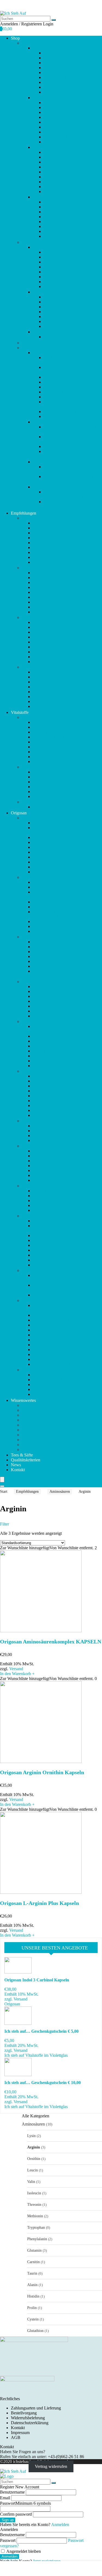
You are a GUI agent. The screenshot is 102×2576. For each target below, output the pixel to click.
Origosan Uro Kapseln (52, 1295)
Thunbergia (53, 317)
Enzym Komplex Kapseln (55, 956)
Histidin (33, 2296)
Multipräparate (56, 177)
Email (5, 2498)
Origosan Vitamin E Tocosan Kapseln (65, 1345)
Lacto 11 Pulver (46, 1051)
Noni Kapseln (45, 1140)
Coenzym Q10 (56, 77)
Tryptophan (36, 2227)
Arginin (34, 2147)
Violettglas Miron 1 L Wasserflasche (62, 404)
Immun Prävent (46, 1011)
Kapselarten (32, 1425)
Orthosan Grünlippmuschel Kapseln (64, 1166)
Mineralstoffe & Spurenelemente (71, 172)
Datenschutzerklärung (30, 2423)
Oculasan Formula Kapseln (56, 1151)
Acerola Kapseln (47, 823)
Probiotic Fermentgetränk (54, 1175)
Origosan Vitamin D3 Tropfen (58, 1340)
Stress (49, 222)
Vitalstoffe (31, 242)
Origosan (19, 813)
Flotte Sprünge (56, 272)
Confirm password (16, 2514)
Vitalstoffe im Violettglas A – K (60, 247)
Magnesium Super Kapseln (56, 1076)
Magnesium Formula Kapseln (47, 1445)
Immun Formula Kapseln (54, 1006)
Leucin (33, 2170)
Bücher (39, 422)
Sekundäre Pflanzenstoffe (65, 217)
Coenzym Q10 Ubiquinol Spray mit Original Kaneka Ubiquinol (63, 914)
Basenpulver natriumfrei (53, 867)
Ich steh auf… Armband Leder (70, 377)
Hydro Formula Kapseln (54, 1001)
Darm (48, 82)
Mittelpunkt (53, 307)
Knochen (51, 142)
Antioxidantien (56, 58)
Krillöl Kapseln (57, 287)
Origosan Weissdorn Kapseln (58, 1380)
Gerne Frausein (57, 277)
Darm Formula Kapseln (53, 942)
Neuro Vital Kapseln (50, 1131)
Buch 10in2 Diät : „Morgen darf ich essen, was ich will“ (71, 429)
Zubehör (29, 348)
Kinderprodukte (57, 137)
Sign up (8, 2520)
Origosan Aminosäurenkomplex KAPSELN (51, 1642)
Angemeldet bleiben (23, 2551)
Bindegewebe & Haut (62, 72)
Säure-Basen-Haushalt (63, 212)
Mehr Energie (55, 162)
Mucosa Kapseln (47, 1110)
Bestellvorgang (24, 2413)
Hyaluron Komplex (60, 282)
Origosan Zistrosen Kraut (54, 1394)
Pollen (49, 202)
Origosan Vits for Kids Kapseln (60, 1364)
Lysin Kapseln (45, 1066)
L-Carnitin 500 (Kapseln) (54, 1041)
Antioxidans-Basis (59, 252)
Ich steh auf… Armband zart (68, 382)
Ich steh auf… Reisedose (65, 397)
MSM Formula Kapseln (53, 1101)
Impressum (20, 2433)
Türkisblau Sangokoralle (65, 326)
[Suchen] (54, 20)
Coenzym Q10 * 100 (62, 267)
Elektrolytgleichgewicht (64, 87)
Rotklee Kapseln (47, 1210)
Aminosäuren (60, 1492)
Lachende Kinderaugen (64, 297)
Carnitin (33, 2262)
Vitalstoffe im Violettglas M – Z (60, 292)
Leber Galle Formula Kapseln (58, 1056)
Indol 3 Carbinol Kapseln (54, 1016)
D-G (26, 937)
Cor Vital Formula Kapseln (56, 922)
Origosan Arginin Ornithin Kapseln (42, 1772)
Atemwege (53, 63)
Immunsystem (55, 127)
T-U (25, 1270)
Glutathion (35, 2331)
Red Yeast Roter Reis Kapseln (58, 1196)
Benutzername (12, 2492)
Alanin (32, 2285)
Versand (16, 1669)
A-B (26, 818)
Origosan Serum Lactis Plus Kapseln (64, 1250)
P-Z (36, 197)
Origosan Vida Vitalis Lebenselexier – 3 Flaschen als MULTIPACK (67, 1308)
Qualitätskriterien (26, 1460)
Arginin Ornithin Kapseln (55, 857)
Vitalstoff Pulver (47, 332)
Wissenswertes (23, 1400)
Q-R (26, 1186)
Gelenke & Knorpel (61, 112)
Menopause (53, 167)
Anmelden (10, 2556)
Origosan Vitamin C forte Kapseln (62, 1325)
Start (4, 1492)
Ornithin (34, 2159)
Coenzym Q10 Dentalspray (56, 907)
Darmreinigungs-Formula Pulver (61, 947)
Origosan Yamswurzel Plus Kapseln (63, 1385)
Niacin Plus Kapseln (50, 1136)
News (16, 1465)
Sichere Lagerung (37, 1420)
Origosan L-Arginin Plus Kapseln (39, 1903)
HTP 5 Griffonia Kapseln (54, 991)
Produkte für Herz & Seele (55, 353)
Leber (49, 152)
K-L (25, 1021)
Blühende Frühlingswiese (65, 262)
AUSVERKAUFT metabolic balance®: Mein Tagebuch (69, 454)
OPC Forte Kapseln (50, 1161)
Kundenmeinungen (38, 1405)
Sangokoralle (55, 207)
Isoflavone (52, 132)
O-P (25, 1146)
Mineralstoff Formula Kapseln (58, 1096)
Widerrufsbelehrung (28, 2418)
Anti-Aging (53, 53)
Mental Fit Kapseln (49, 1086)
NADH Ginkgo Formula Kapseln (62, 1126)
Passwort (25, 2503)
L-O (36, 147)
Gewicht (51, 117)
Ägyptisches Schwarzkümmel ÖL (62, 837)
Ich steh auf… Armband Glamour (72, 387)
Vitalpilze (52, 226)
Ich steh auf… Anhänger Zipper (71, 392)
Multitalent (53, 312)
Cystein (33, 2319)
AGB (16, 2437)
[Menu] (2, 1480)
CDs (37, 462)
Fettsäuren (52, 103)
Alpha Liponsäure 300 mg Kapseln (63, 842)
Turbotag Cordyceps (61, 321)
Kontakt (18, 1470)
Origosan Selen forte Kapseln (58, 1245)
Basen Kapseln (46, 862)
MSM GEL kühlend (50, 1106)
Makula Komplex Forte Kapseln (50, 1449)
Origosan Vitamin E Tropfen (57, 1350)
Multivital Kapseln (49, 1115)
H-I (25, 982)
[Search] (2, 1486)
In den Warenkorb (17, 1674)
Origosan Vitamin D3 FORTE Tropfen (66, 1335)
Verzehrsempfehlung (39, 1415)
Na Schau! (53, 337)
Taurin (32, 2273)
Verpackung (32, 1435)
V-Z (25, 1300)
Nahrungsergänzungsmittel (45, 1430)
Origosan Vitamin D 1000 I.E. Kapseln (66, 1330)
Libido (49, 157)
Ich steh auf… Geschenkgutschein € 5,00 (66, 504)
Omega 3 (51, 187)
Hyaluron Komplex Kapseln (57, 996)
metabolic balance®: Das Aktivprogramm (65, 439)
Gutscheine (42, 487)
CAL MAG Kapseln (50, 882)
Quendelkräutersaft (49, 1191)
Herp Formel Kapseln (51, 986)
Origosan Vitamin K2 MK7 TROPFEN (67, 1359)
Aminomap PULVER (51, 852)
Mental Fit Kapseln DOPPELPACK (64, 1091)
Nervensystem (56, 182)
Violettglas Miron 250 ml (65, 416)
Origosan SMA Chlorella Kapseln (62, 1255)
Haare (49, 122)
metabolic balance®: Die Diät (69, 446)
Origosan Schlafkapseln (53, 1221)
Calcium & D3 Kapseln (53, 887)
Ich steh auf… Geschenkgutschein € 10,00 (67, 494)
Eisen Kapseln (45, 952)
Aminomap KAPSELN (53, 847)
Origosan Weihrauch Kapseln (58, 1375)
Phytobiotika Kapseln (51, 1170)
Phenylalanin (37, 2239)
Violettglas (31, 1410)
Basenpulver (54, 68)
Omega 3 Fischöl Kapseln (55, 1156)
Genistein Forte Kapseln (53, 961)
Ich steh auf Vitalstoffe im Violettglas (36, 2055)
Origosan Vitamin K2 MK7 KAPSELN (67, 1354)
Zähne (49, 236)
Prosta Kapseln (46, 1180)
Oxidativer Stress (58, 192)
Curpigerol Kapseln (50, 931)
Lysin (31, 2136)
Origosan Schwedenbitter (54, 1235)
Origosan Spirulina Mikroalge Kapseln (66, 1260)
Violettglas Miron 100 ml (65, 412)
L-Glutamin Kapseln (50, 1046)
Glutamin (34, 2250)
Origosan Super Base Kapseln (58, 1265)
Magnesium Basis (59, 302)
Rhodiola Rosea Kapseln (54, 1205)
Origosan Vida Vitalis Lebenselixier (63, 1315)
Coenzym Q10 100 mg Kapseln (60, 902)
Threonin (34, 2204)
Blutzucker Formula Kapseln (57, 872)
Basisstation (54, 257)
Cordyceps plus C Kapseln (56, 926)
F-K (36, 98)
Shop (15, 38)
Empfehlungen (34, 43)
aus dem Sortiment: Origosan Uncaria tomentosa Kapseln (65, 1288)
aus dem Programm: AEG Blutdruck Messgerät (66, 360)
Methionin (35, 2216)
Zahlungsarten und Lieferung (36, 2408)
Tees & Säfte (33, 343)
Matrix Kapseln (46, 1081)
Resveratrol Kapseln (50, 1201)
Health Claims (34, 1440)
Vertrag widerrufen (51, 2466)
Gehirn (50, 107)
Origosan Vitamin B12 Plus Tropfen (64, 1320)
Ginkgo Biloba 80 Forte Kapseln (61, 966)
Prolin (32, 2308)
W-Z (26, 1370)
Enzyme (51, 92)
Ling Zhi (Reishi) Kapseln (55, 1061)
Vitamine (51, 231)
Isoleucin (34, 2193)
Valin (31, 2182)
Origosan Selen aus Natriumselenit (62, 1240)
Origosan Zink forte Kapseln (57, 1389)
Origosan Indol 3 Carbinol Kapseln (37, 1980)
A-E (36, 48)
